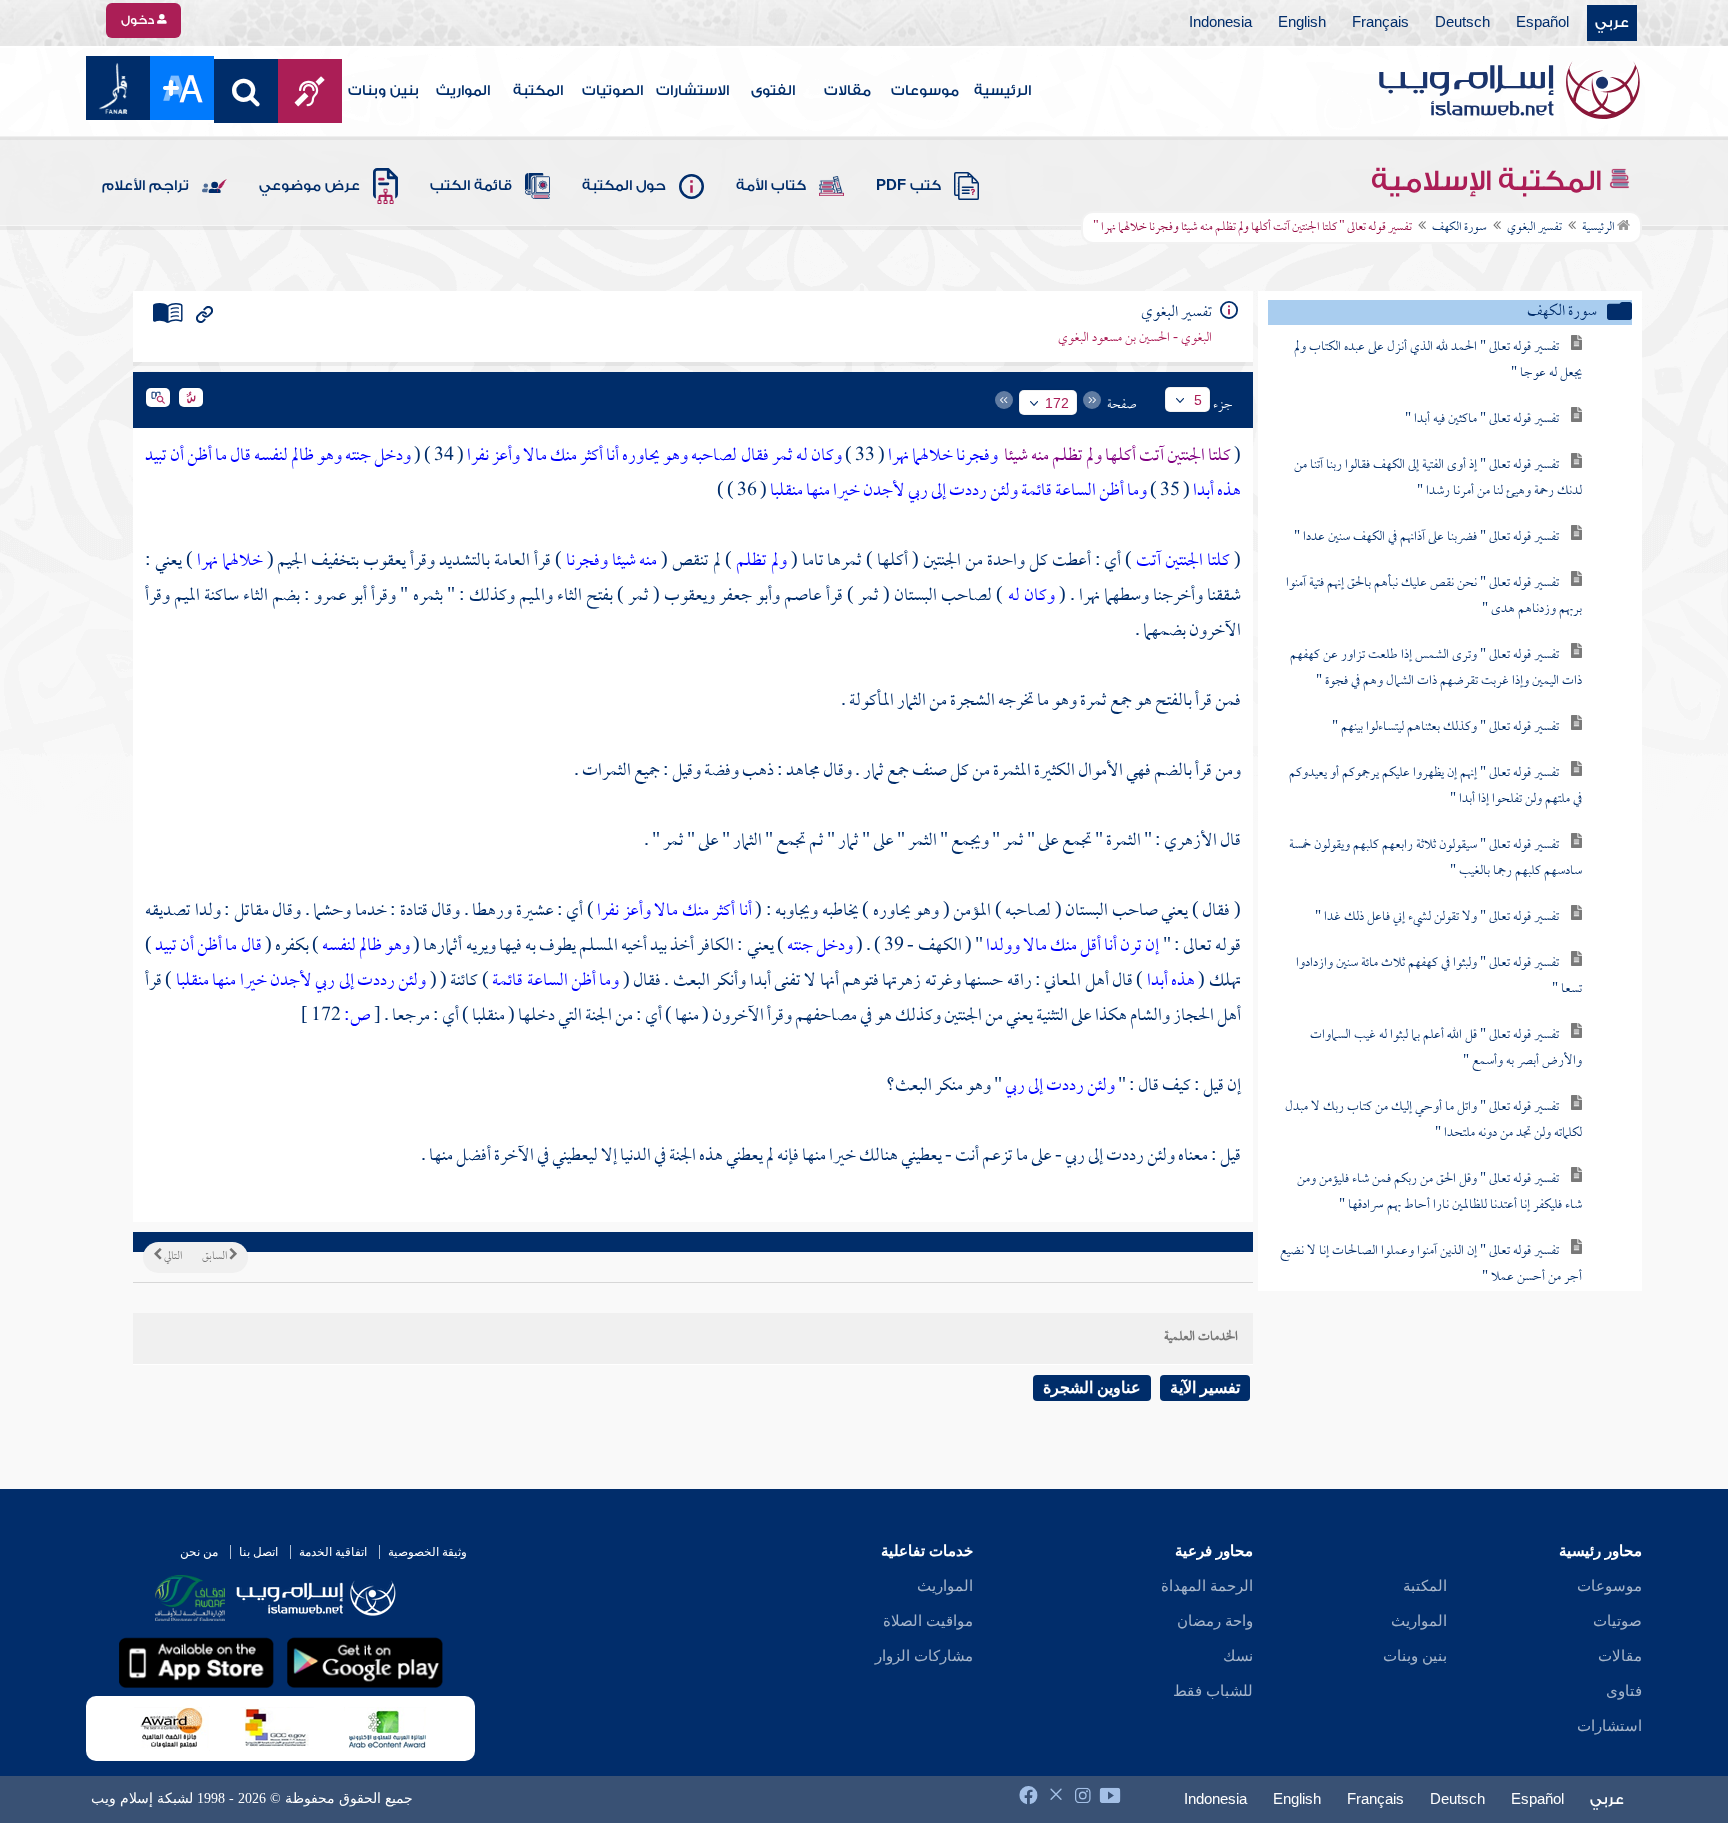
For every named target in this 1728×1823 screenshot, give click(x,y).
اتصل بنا (258, 1552)
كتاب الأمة (771, 186)
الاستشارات (692, 91)
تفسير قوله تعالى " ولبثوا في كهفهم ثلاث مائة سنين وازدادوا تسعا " (1439, 976)
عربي (1612, 23)
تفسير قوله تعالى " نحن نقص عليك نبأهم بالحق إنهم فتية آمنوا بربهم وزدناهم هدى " (1434, 596)
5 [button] (1198, 400)
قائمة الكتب (471, 186)
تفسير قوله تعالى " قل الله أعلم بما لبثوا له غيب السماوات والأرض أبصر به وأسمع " (1446, 1048)
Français (1380, 23)
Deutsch (1462, 23)
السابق (215, 1257)
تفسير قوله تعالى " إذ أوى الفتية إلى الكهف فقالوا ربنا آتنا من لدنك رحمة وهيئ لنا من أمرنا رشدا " (1438, 478)
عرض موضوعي (309, 186)
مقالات (847, 91)
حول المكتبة (624, 186)
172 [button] (1057, 403)
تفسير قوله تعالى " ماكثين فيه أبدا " (1482, 419)
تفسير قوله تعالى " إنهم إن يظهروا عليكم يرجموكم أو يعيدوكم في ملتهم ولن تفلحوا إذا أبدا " (1435, 786)
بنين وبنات (383, 91)
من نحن (199, 1552)
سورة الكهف (1459, 228)
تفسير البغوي (1534, 228)
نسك (1238, 1656)
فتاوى (1624, 1691)
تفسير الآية (1205, 1387)
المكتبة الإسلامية (1489, 181)
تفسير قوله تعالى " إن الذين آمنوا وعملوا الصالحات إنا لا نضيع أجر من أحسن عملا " (1431, 1264)
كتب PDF (908, 186)
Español (1542, 23)
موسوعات (925, 91)
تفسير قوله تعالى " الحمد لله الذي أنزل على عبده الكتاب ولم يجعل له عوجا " (1438, 360)
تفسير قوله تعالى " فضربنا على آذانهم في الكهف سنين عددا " (1426, 537)
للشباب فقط (1213, 1691)
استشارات (1609, 1726)
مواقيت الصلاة (928, 1621)
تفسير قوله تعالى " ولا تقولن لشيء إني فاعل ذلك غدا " (1437, 917)
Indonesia (1220, 23)
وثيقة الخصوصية (427, 1552)
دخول (139, 20)
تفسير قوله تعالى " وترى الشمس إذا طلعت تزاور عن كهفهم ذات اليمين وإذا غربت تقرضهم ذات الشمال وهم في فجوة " (1436, 668)
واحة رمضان (1215, 1621)
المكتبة (538, 91)
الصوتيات (612, 91)
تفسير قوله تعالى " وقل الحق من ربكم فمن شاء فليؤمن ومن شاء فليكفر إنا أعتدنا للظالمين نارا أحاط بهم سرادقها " (1439, 1192)
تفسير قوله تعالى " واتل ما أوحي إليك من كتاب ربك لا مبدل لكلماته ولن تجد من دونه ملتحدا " (1433, 1120)
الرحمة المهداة (1207, 1586)
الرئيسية (1002, 91)
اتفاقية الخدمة (333, 1552)
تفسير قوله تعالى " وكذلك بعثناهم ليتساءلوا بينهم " (1445, 727)
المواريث (463, 91)
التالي (172, 1257)
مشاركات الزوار (924, 1656)
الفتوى (773, 91)
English (1302, 23)
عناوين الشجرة (1092, 1387)
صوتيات (1617, 1621)
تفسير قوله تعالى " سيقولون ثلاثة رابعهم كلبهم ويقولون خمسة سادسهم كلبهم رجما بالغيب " (1435, 858)
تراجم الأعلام (145, 186)
